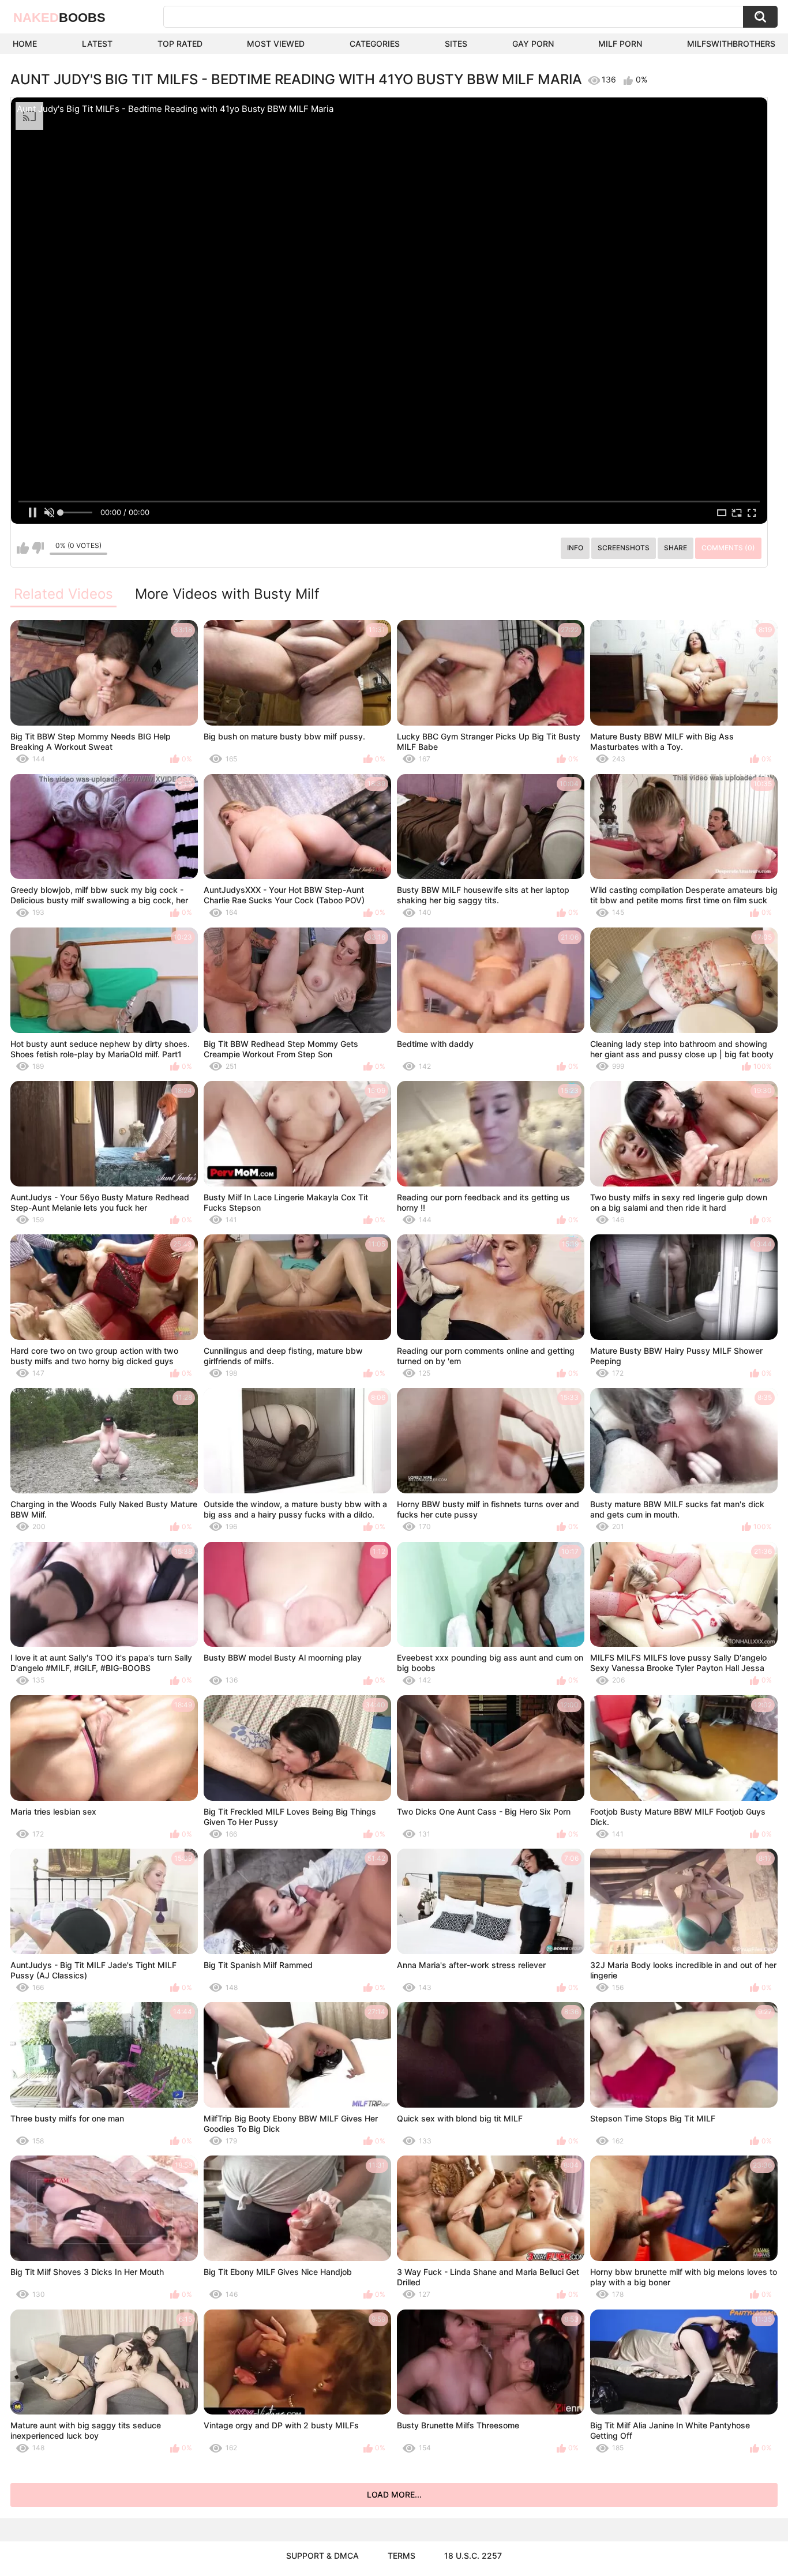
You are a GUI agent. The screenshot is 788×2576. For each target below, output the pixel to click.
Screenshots (624, 548)
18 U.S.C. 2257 (473, 2556)
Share (676, 548)
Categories (375, 44)
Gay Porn (533, 44)
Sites (456, 44)
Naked (59, 18)
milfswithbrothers (731, 44)
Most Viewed (276, 44)
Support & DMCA (322, 2556)
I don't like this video (38, 548)
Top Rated (180, 44)
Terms (401, 2556)
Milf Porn (620, 44)
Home (25, 44)
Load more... (394, 2494)
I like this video (23, 548)
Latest (97, 44)
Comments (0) (728, 548)
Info (575, 548)
